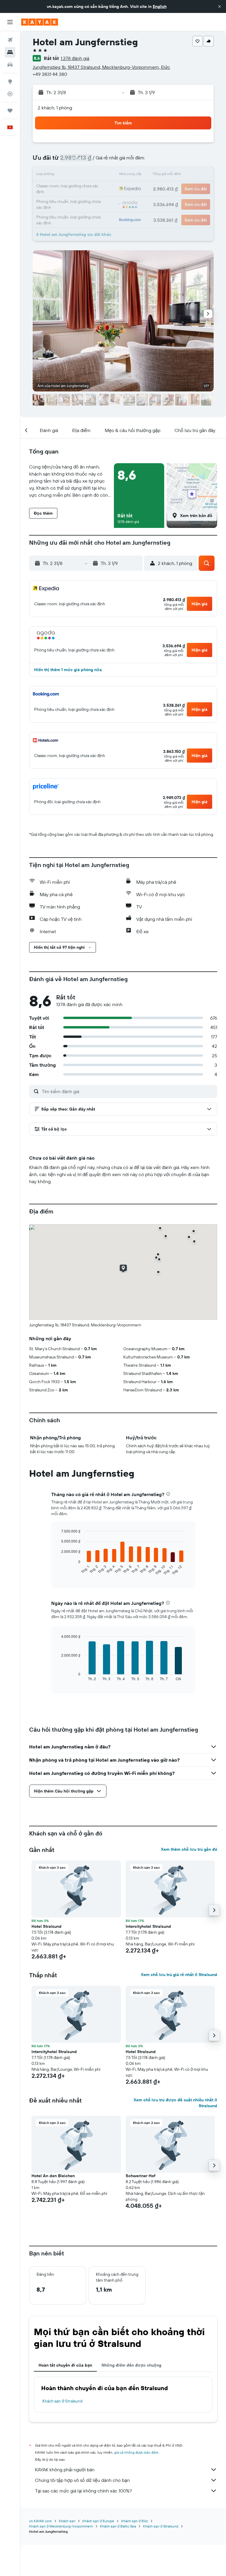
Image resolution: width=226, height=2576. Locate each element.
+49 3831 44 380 (50, 74)
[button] (220, 6)
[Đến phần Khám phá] (10, 81)
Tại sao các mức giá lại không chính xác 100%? (83, 2491)
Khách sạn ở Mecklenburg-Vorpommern (61, 2526)
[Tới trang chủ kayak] (40, 22)
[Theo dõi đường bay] (10, 94)
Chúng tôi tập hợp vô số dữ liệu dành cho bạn (82, 2480)
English (160, 6)
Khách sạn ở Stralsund (62, 2401)
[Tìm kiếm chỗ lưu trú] (10, 52)
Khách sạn (67, 2521)
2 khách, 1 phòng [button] (55, 108)
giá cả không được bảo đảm (136, 2452)
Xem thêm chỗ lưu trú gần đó (189, 1849)
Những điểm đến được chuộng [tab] (131, 2365)
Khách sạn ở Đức (135, 2521)
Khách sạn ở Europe (98, 2521)
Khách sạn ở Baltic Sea (118, 2526)
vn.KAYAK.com (40, 2521)
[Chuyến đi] (10, 111)
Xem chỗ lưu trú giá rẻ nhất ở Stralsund (179, 1975)
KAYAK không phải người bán (65, 2470)
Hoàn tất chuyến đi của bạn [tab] (65, 2365)
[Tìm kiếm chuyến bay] (10, 40)
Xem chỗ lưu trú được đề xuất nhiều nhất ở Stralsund (175, 2103)
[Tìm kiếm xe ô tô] (10, 65)
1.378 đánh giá (75, 58)
